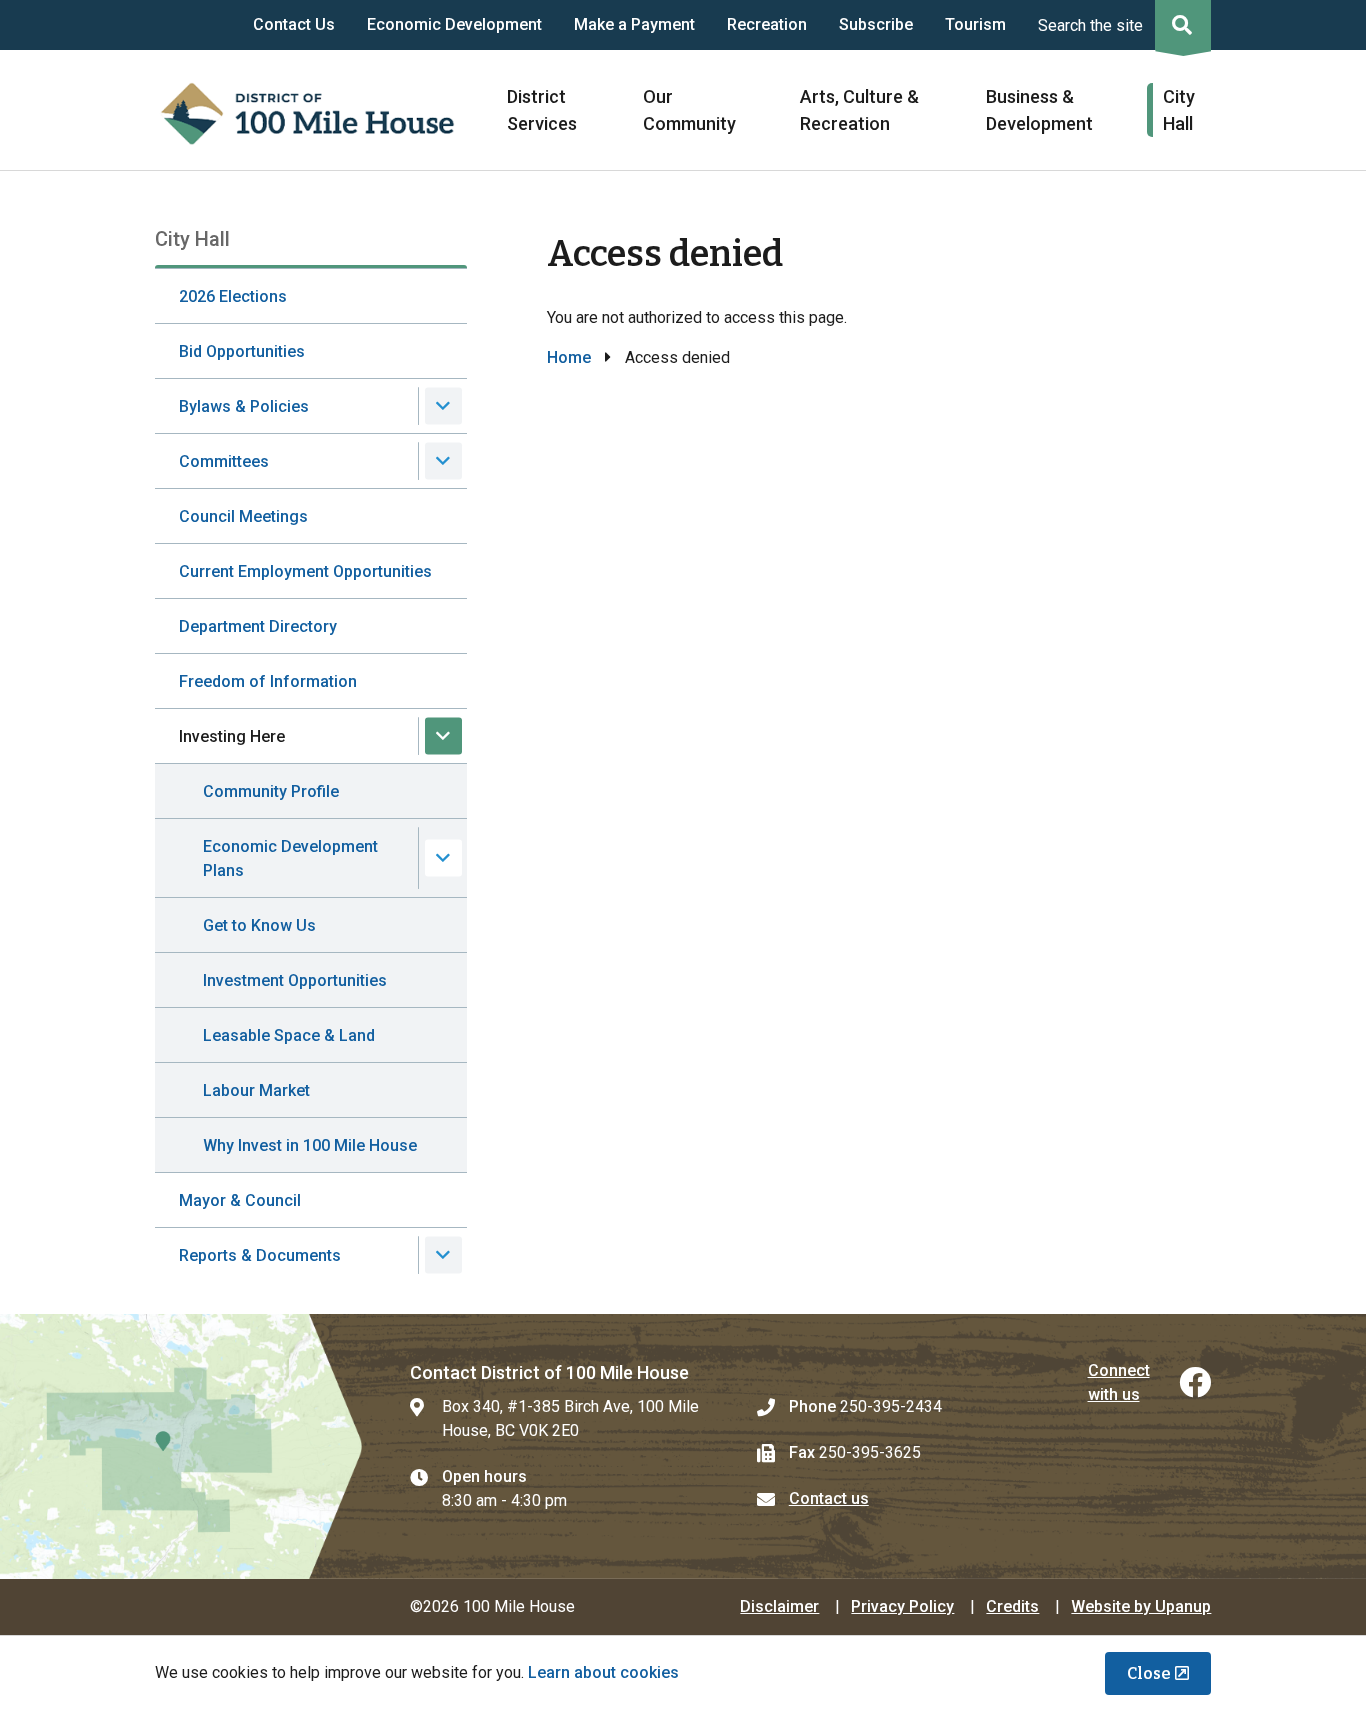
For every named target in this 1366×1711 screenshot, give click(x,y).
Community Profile (271, 791)
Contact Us (294, 24)
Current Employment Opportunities (305, 571)
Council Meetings (243, 516)
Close (1149, 1673)
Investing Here (232, 736)
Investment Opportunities (295, 980)
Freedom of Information (268, 681)
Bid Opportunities (242, 351)
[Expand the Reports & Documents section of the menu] (443, 1255)
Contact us (829, 1498)
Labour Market (256, 1090)
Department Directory (258, 626)
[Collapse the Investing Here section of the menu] (443, 736)
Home (569, 357)
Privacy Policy (902, 1606)
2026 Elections (233, 296)
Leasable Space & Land (289, 1035)
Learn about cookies (603, 1672)
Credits (1012, 1606)
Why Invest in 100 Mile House (310, 1145)
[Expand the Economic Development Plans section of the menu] (443, 858)
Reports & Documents (260, 1255)
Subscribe (876, 24)
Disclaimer (779, 1606)
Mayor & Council (240, 1200)
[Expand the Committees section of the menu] (443, 461)
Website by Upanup (1141, 1606)
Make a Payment (634, 24)
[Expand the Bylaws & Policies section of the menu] (443, 406)
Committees (224, 461)
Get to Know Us (259, 925)
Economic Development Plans (290, 858)
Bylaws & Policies (244, 406)
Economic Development (454, 24)
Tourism (975, 24)
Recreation (767, 24)
